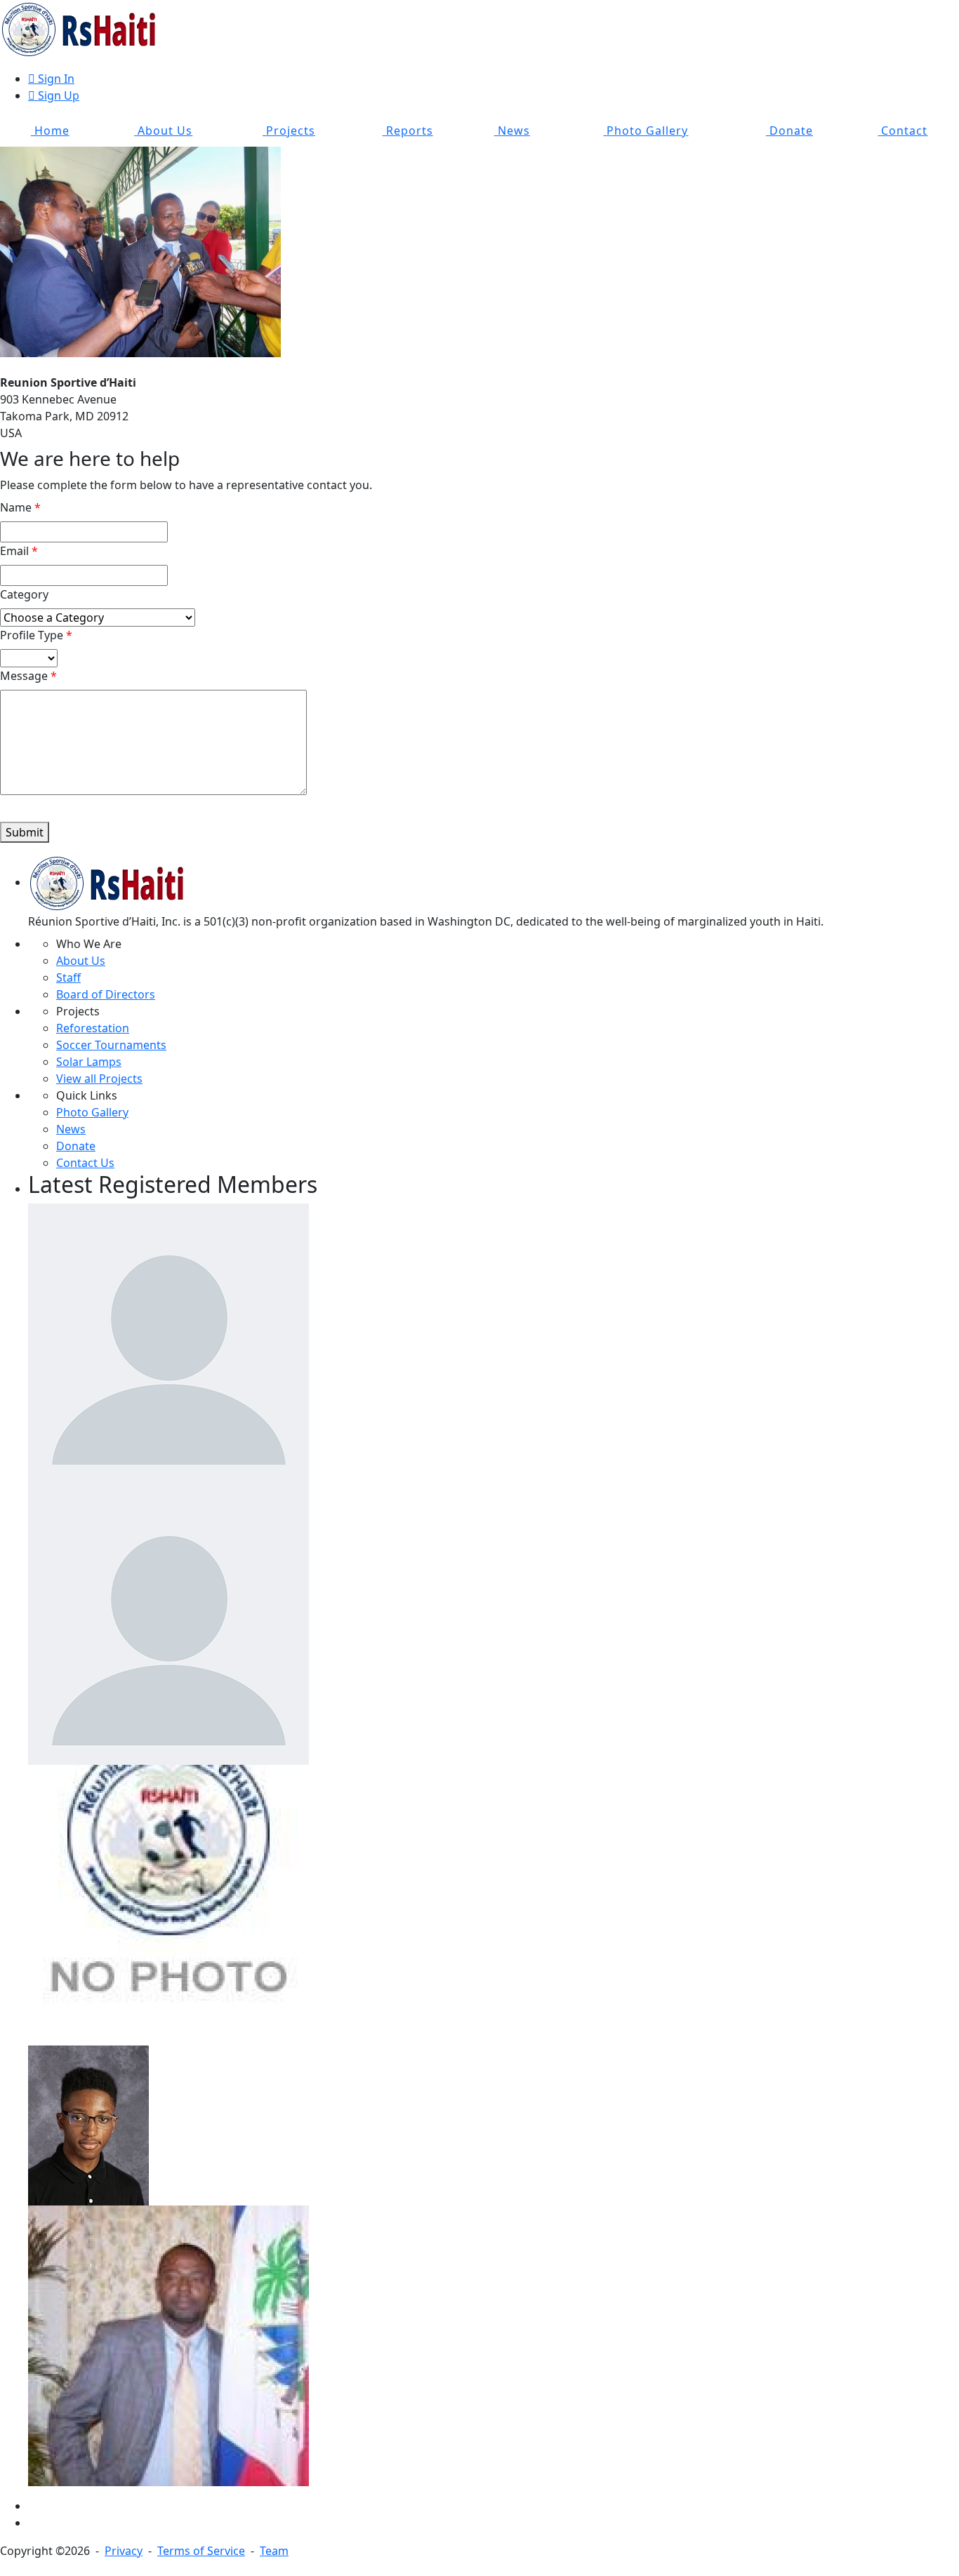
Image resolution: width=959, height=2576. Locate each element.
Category (24, 594)
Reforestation (93, 1028)
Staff (68, 977)
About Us (163, 131)
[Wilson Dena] (168, 2344)
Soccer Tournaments (111, 1045)
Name (16, 507)
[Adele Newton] (168, 1623)
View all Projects (99, 1079)
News (512, 131)
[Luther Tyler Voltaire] (88, 2124)
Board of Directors (106, 994)
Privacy (124, 2551)
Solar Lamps (89, 1062)
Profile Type (32, 635)
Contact (902, 131)
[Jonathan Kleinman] (168, 1342)
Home (50, 131)
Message (24, 676)
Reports (408, 131)
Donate (789, 131)
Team (274, 2551)
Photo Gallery (646, 131)
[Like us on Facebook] (32, 2506)
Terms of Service (201, 2551)
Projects (289, 131)
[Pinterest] (32, 2523)
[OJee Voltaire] (168, 1904)
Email (14, 551)
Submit (25, 832)
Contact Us (85, 1163)
